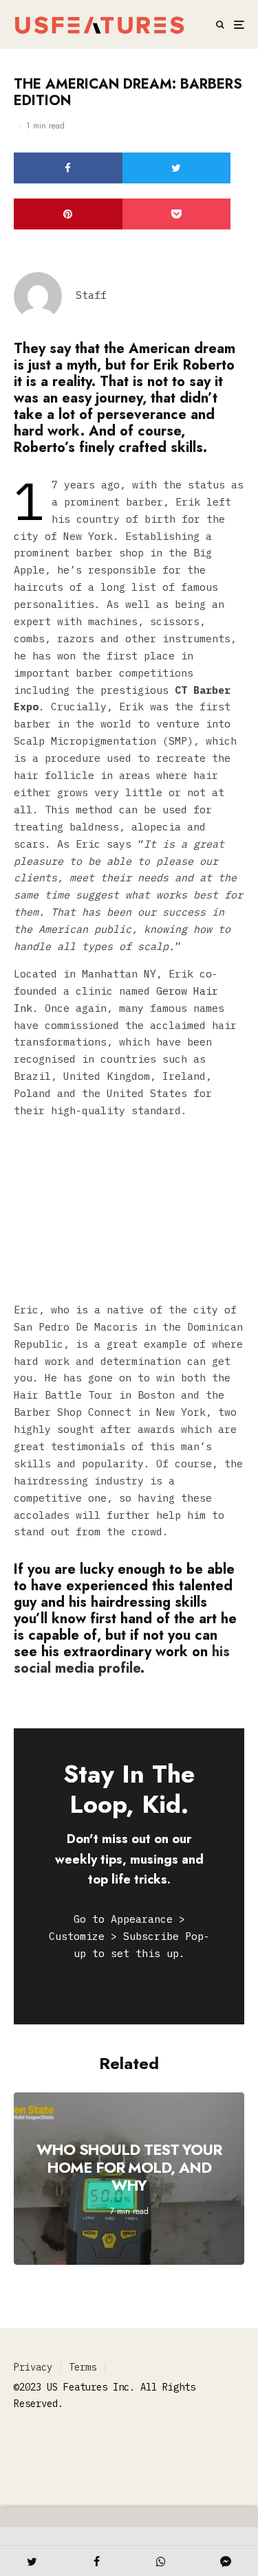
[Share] (68, 168)
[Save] (177, 214)
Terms (83, 2367)
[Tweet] (177, 168)
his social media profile (122, 1660)
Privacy (33, 2367)
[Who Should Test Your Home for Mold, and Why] (129, 2179)
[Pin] (68, 214)
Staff (91, 295)
